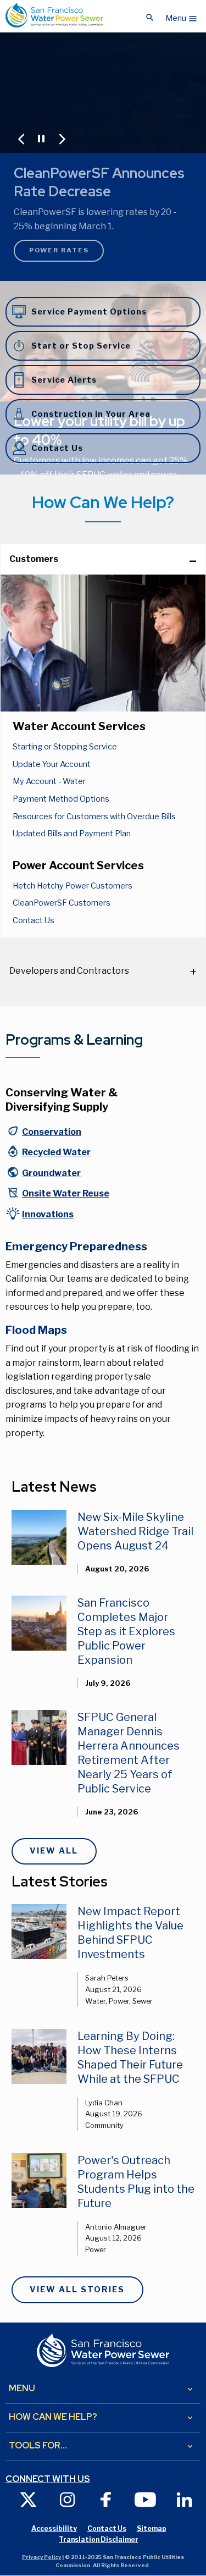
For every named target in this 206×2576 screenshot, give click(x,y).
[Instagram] (67, 2499)
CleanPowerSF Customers (62, 903)
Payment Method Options (61, 799)
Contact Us (34, 920)
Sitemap (152, 2528)
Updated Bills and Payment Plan (72, 834)
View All (54, 1851)
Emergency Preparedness (76, 1246)
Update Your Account (52, 764)
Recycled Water (56, 1152)
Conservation (52, 1132)
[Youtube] (145, 2499)
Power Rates (59, 250)
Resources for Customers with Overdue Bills (94, 817)
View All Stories (77, 2290)
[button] (182, 15)
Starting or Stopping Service (65, 747)
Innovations (48, 1214)
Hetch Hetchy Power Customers (73, 886)
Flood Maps (36, 1330)
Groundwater (51, 1173)
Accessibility (54, 2528)
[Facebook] (106, 2499)
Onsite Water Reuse (66, 1193)
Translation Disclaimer (99, 2539)
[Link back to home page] (54, 15)
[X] (28, 2499)
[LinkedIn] (184, 2499)
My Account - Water (49, 781)
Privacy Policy (41, 2557)
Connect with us (48, 2479)
